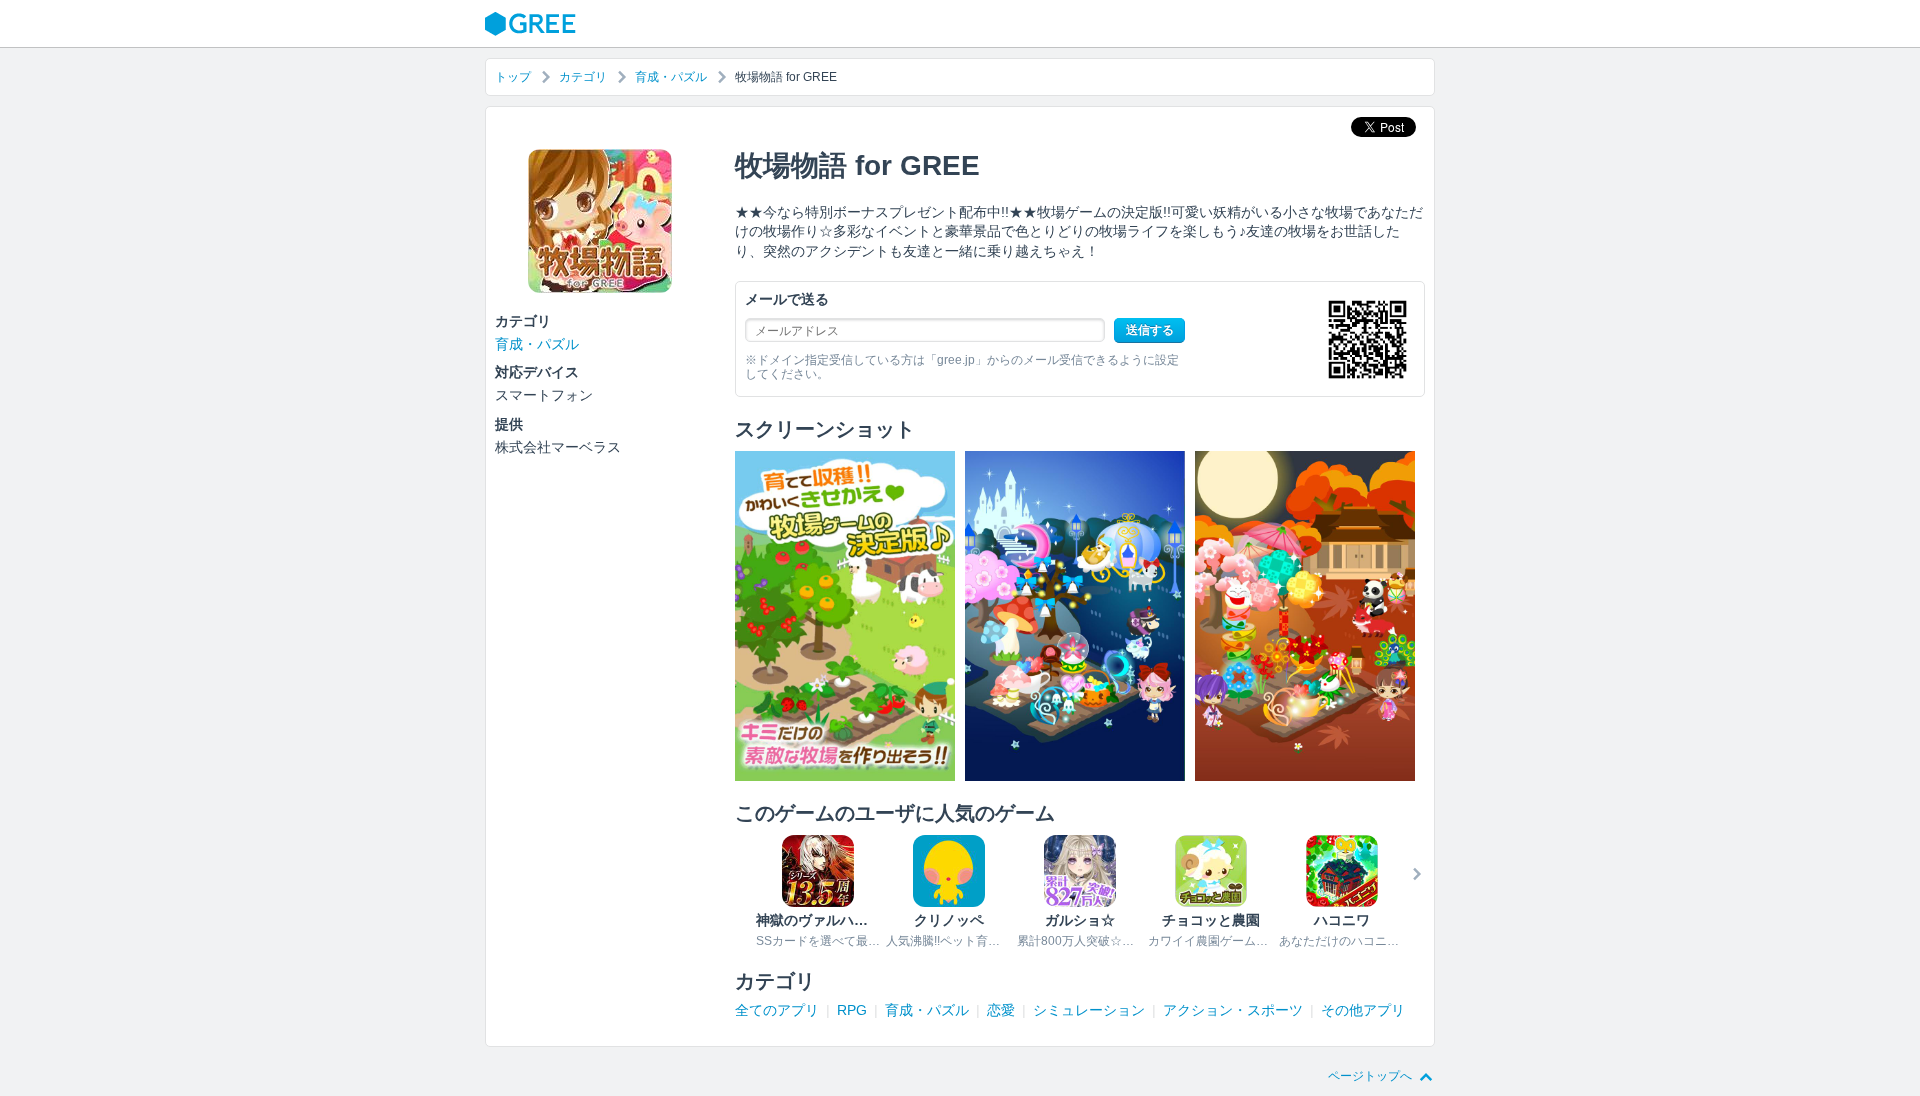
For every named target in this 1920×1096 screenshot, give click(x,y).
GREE (533, 24)
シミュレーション (1089, 1010)
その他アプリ (1363, 1010)
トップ (513, 77)
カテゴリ (583, 77)
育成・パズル (671, 77)
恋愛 (1001, 1010)
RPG (852, 1010)
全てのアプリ (777, 1010)
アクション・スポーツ (1233, 1010)
